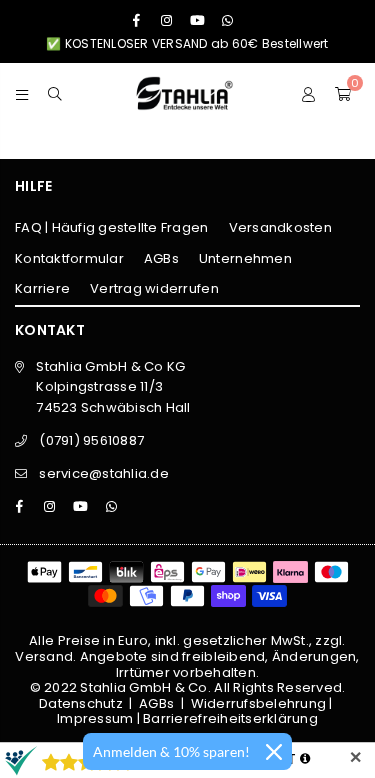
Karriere (42, 288)
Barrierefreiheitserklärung (230, 718)
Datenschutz (81, 703)
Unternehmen (245, 258)
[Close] (274, 752)
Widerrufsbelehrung (259, 703)
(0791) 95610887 (91, 440)
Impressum (95, 718)
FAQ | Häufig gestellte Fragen (112, 227)
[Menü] (22, 93)
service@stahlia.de (104, 473)
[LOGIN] (308, 93)
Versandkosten (280, 227)
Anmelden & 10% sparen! (171, 751)
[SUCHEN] (55, 93)
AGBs (161, 258)
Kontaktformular (69, 258)
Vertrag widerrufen (154, 288)
